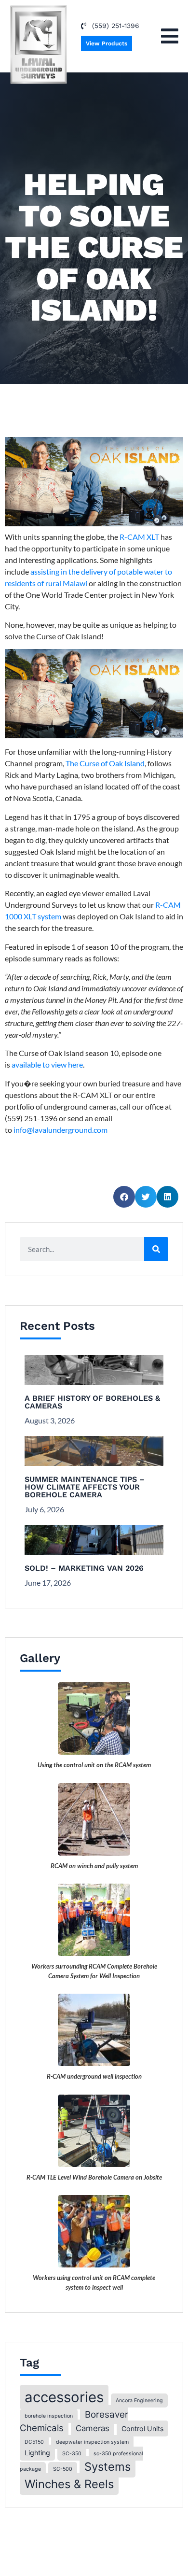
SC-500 (63, 2469)
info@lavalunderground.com (60, 1130)
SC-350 (72, 2454)
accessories (64, 2397)
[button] (170, 36)
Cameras (93, 2428)
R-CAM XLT (139, 537)
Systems (107, 2467)
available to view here (47, 1064)
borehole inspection (49, 2416)
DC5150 (34, 2442)
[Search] (156, 1249)
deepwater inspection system (92, 2442)
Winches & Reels (69, 2484)
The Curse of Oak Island (105, 763)
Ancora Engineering (139, 2400)
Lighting (37, 2453)
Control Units (142, 2428)
